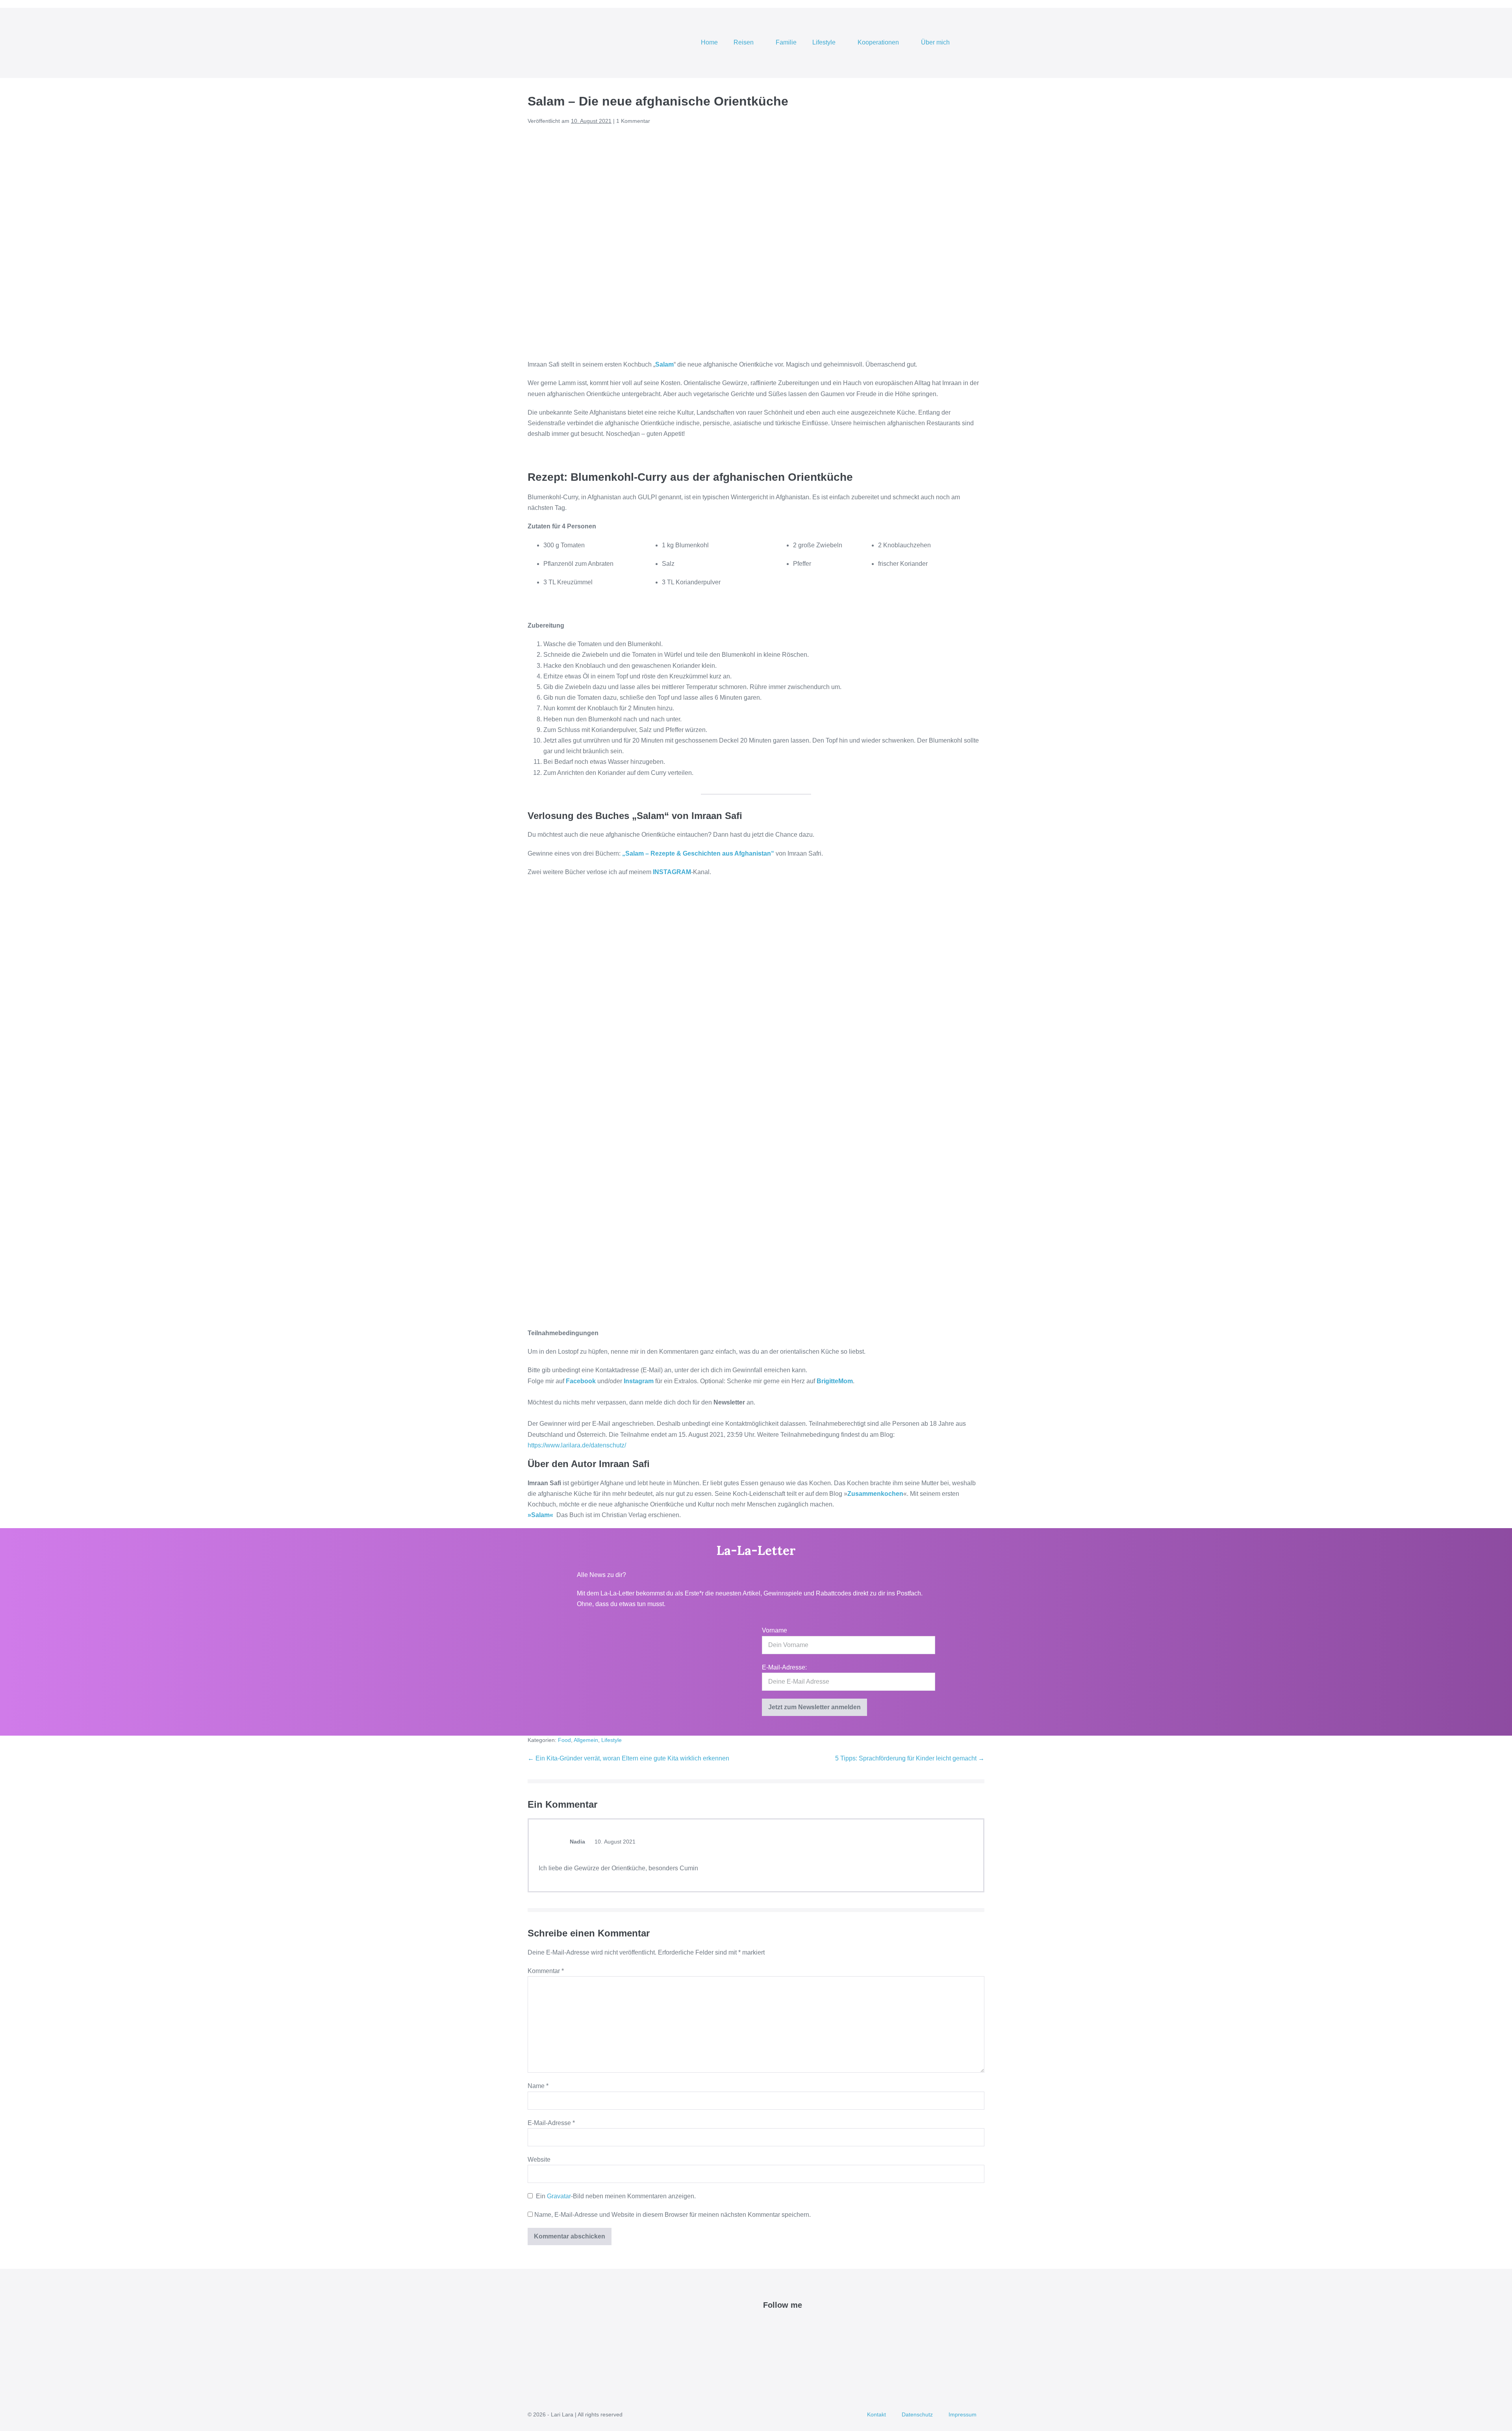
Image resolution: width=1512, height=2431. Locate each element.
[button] (974, 43)
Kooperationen (879, 42)
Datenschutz (917, 2414)
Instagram (639, 1381)
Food (564, 1740)
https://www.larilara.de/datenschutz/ (577, 1445)
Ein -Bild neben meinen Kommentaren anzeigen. (616, 2196)
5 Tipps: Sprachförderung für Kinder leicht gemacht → (910, 1758)
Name (538, 2086)
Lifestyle (825, 42)
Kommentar (546, 1971)
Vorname (775, 1630)
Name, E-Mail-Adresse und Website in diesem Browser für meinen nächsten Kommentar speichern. (673, 2215)
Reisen (744, 42)
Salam (664, 364)
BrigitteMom (835, 1381)
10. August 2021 (614, 1842)
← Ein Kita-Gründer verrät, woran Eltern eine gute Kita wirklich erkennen (628, 1758)
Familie (786, 42)
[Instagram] (795, 2325)
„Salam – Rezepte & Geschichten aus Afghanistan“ (697, 853)
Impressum (963, 2414)
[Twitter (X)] (777, 2325)
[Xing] (822, 2325)
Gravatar (559, 2196)
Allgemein (586, 1740)
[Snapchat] (813, 2325)
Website (539, 2160)
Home (709, 42)
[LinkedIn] (804, 2325)
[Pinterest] (786, 2325)
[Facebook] (768, 2325)
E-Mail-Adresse (551, 2123)
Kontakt (876, 2414)
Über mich (936, 42)
